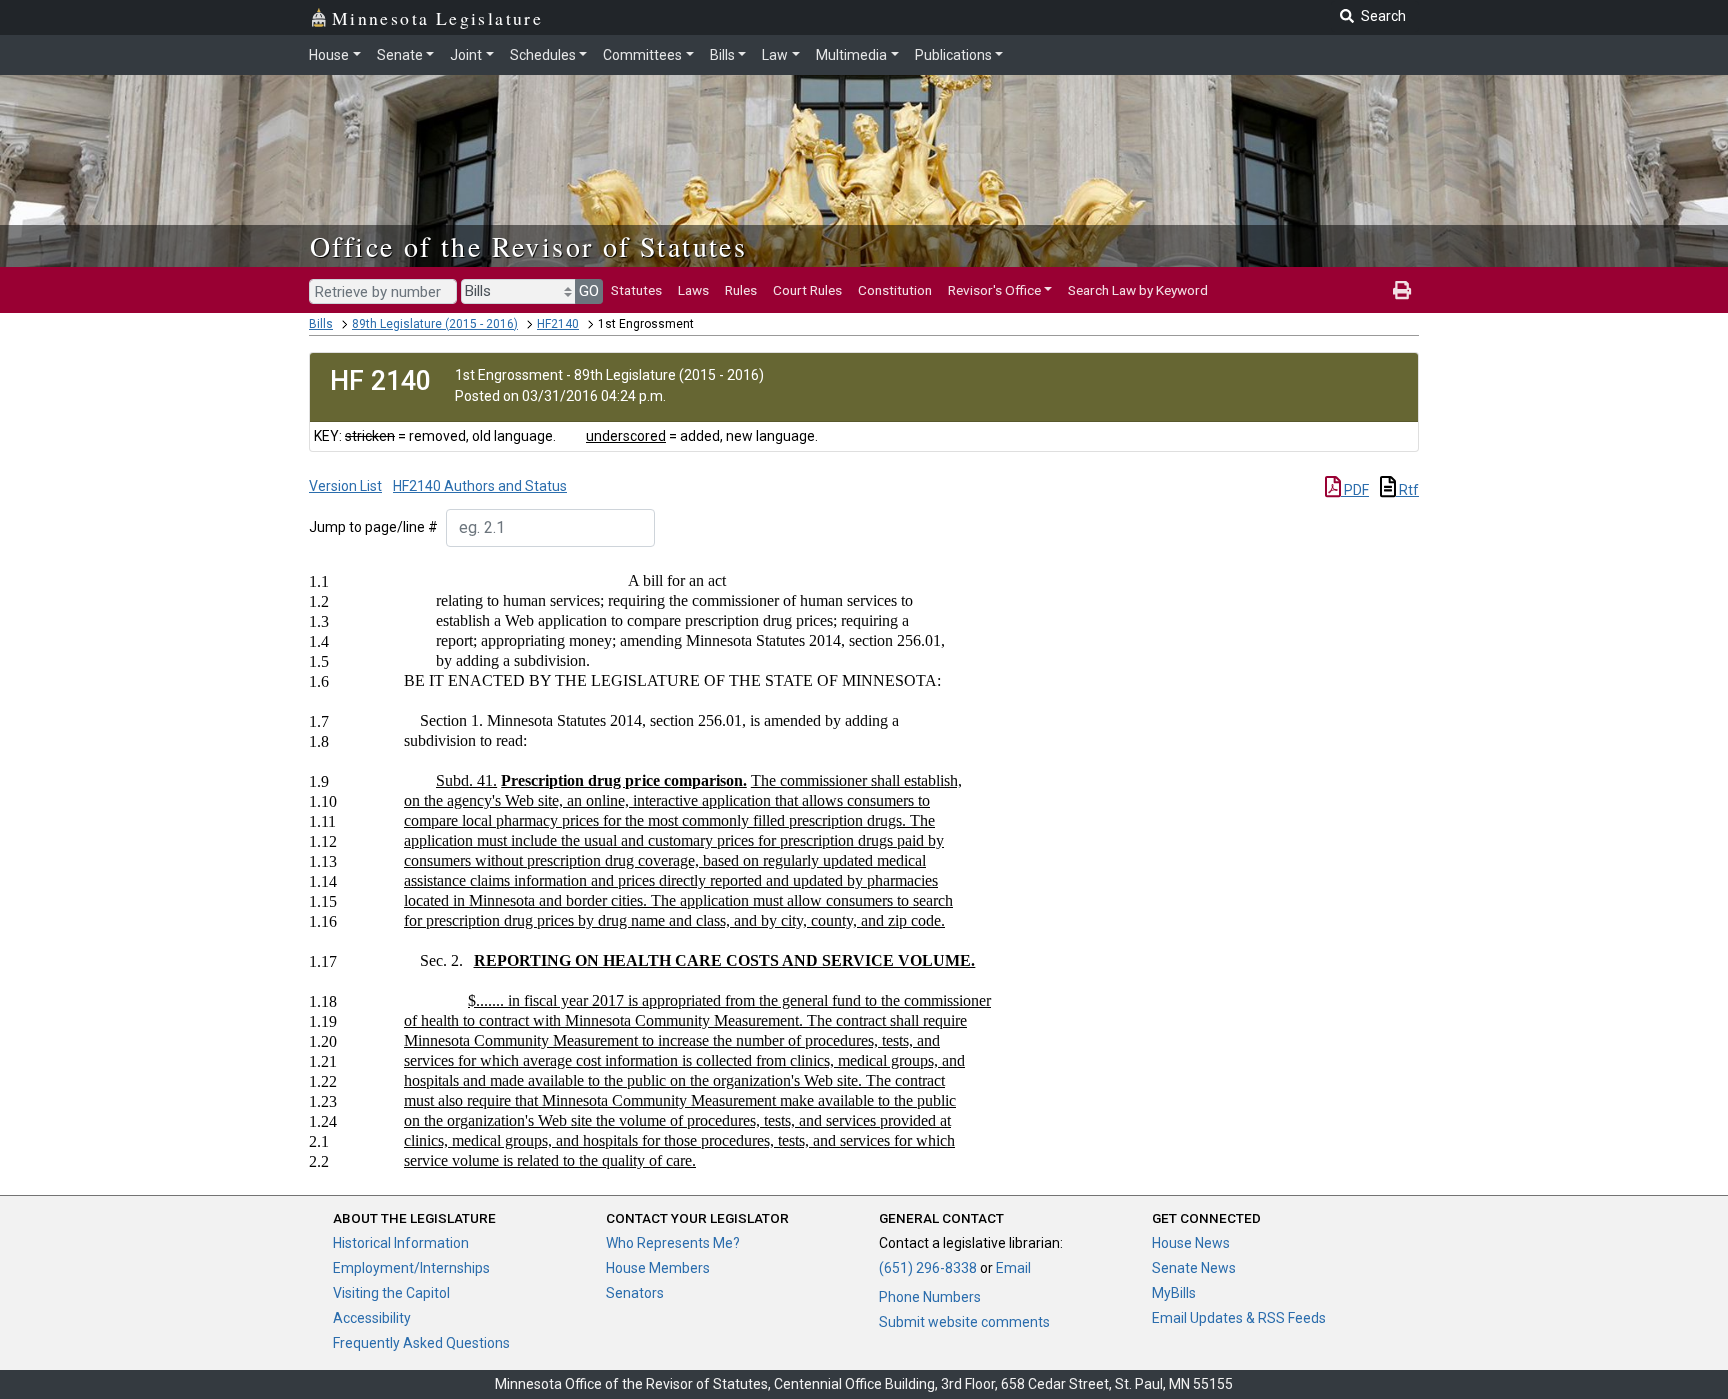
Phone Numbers (930, 1297)
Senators (635, 1293)
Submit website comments (964, 1322)
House (329, 55)
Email (1013, 1268)
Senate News (1194, 1268)
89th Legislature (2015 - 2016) (435, 324)
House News (1191, 1243)
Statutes (636, 290)
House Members (658, 1268)
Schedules (543, 55)
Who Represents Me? (673, 1243)
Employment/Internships (411, 1268)
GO (589, 291)
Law (775, 55)
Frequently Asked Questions (421, 1343)
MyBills (1174, 1293)
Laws (693, 290)
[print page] (1402, 290)
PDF (1355, 490)
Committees (642, 55)
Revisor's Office (994, 290)
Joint (466, 55)
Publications (953, 55)
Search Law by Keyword (1138, 290)
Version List (345, 486)
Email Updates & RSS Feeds (1239, 1318)
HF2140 (558, 324)
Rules (741, 290)
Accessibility (372, 1318)
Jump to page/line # (373, 527)
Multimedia (851, 55)
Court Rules (807, 290)
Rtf (1407, 490)
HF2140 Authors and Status (480, 486)
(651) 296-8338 (928, 1268)
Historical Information (401, 1243)
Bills (722, 55)
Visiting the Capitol (391, 1293)
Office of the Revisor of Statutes (528, 246)
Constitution (895, 290)
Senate (400, 55)
